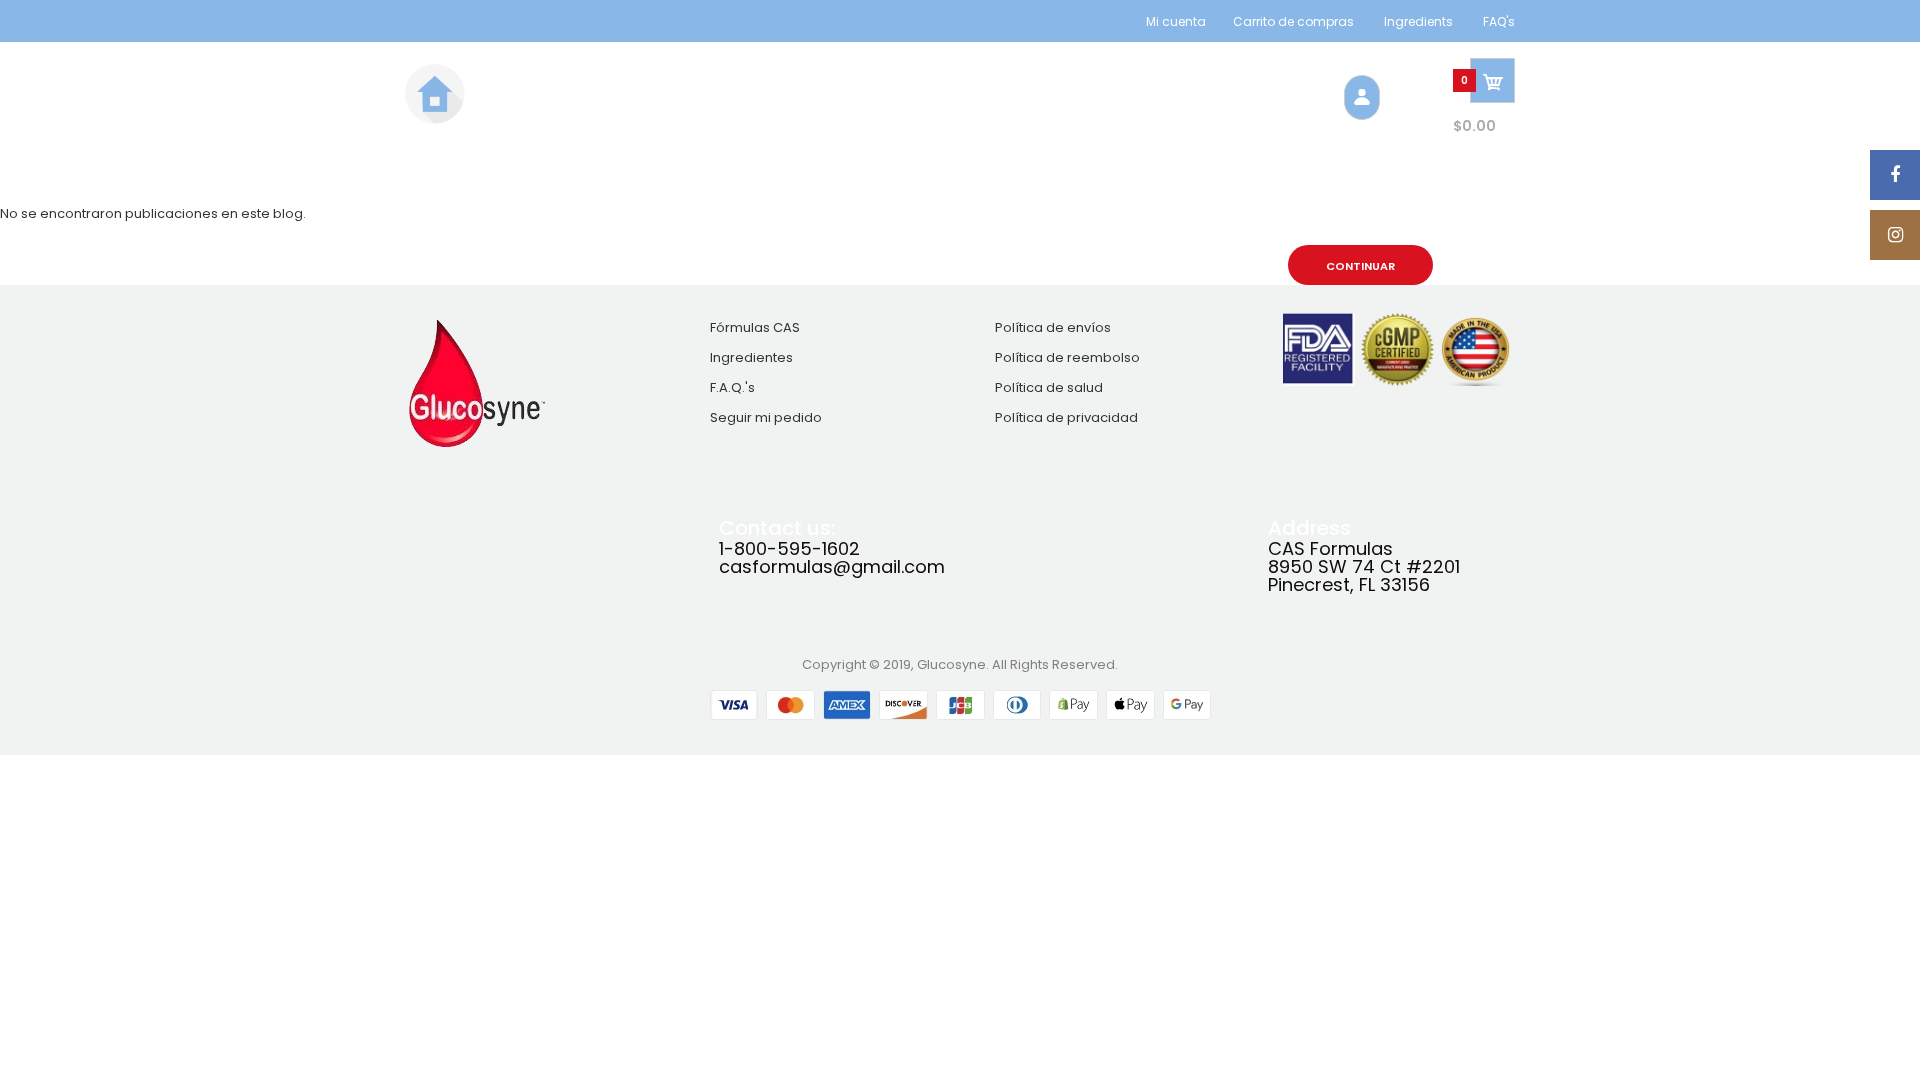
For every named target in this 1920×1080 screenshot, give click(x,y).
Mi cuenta (1176, 21)
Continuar (1360, 266)
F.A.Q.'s (732, 387)
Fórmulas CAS (755, 327)
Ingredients (1418, 21)
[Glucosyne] (435, 119)
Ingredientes (751, 357)
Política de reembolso (1067, 357)
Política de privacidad (1066, 417)
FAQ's (1499, 21)
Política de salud (1049, 387)
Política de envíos (1053, 327)
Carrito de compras (1293, 21)
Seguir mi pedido (766, 417)
